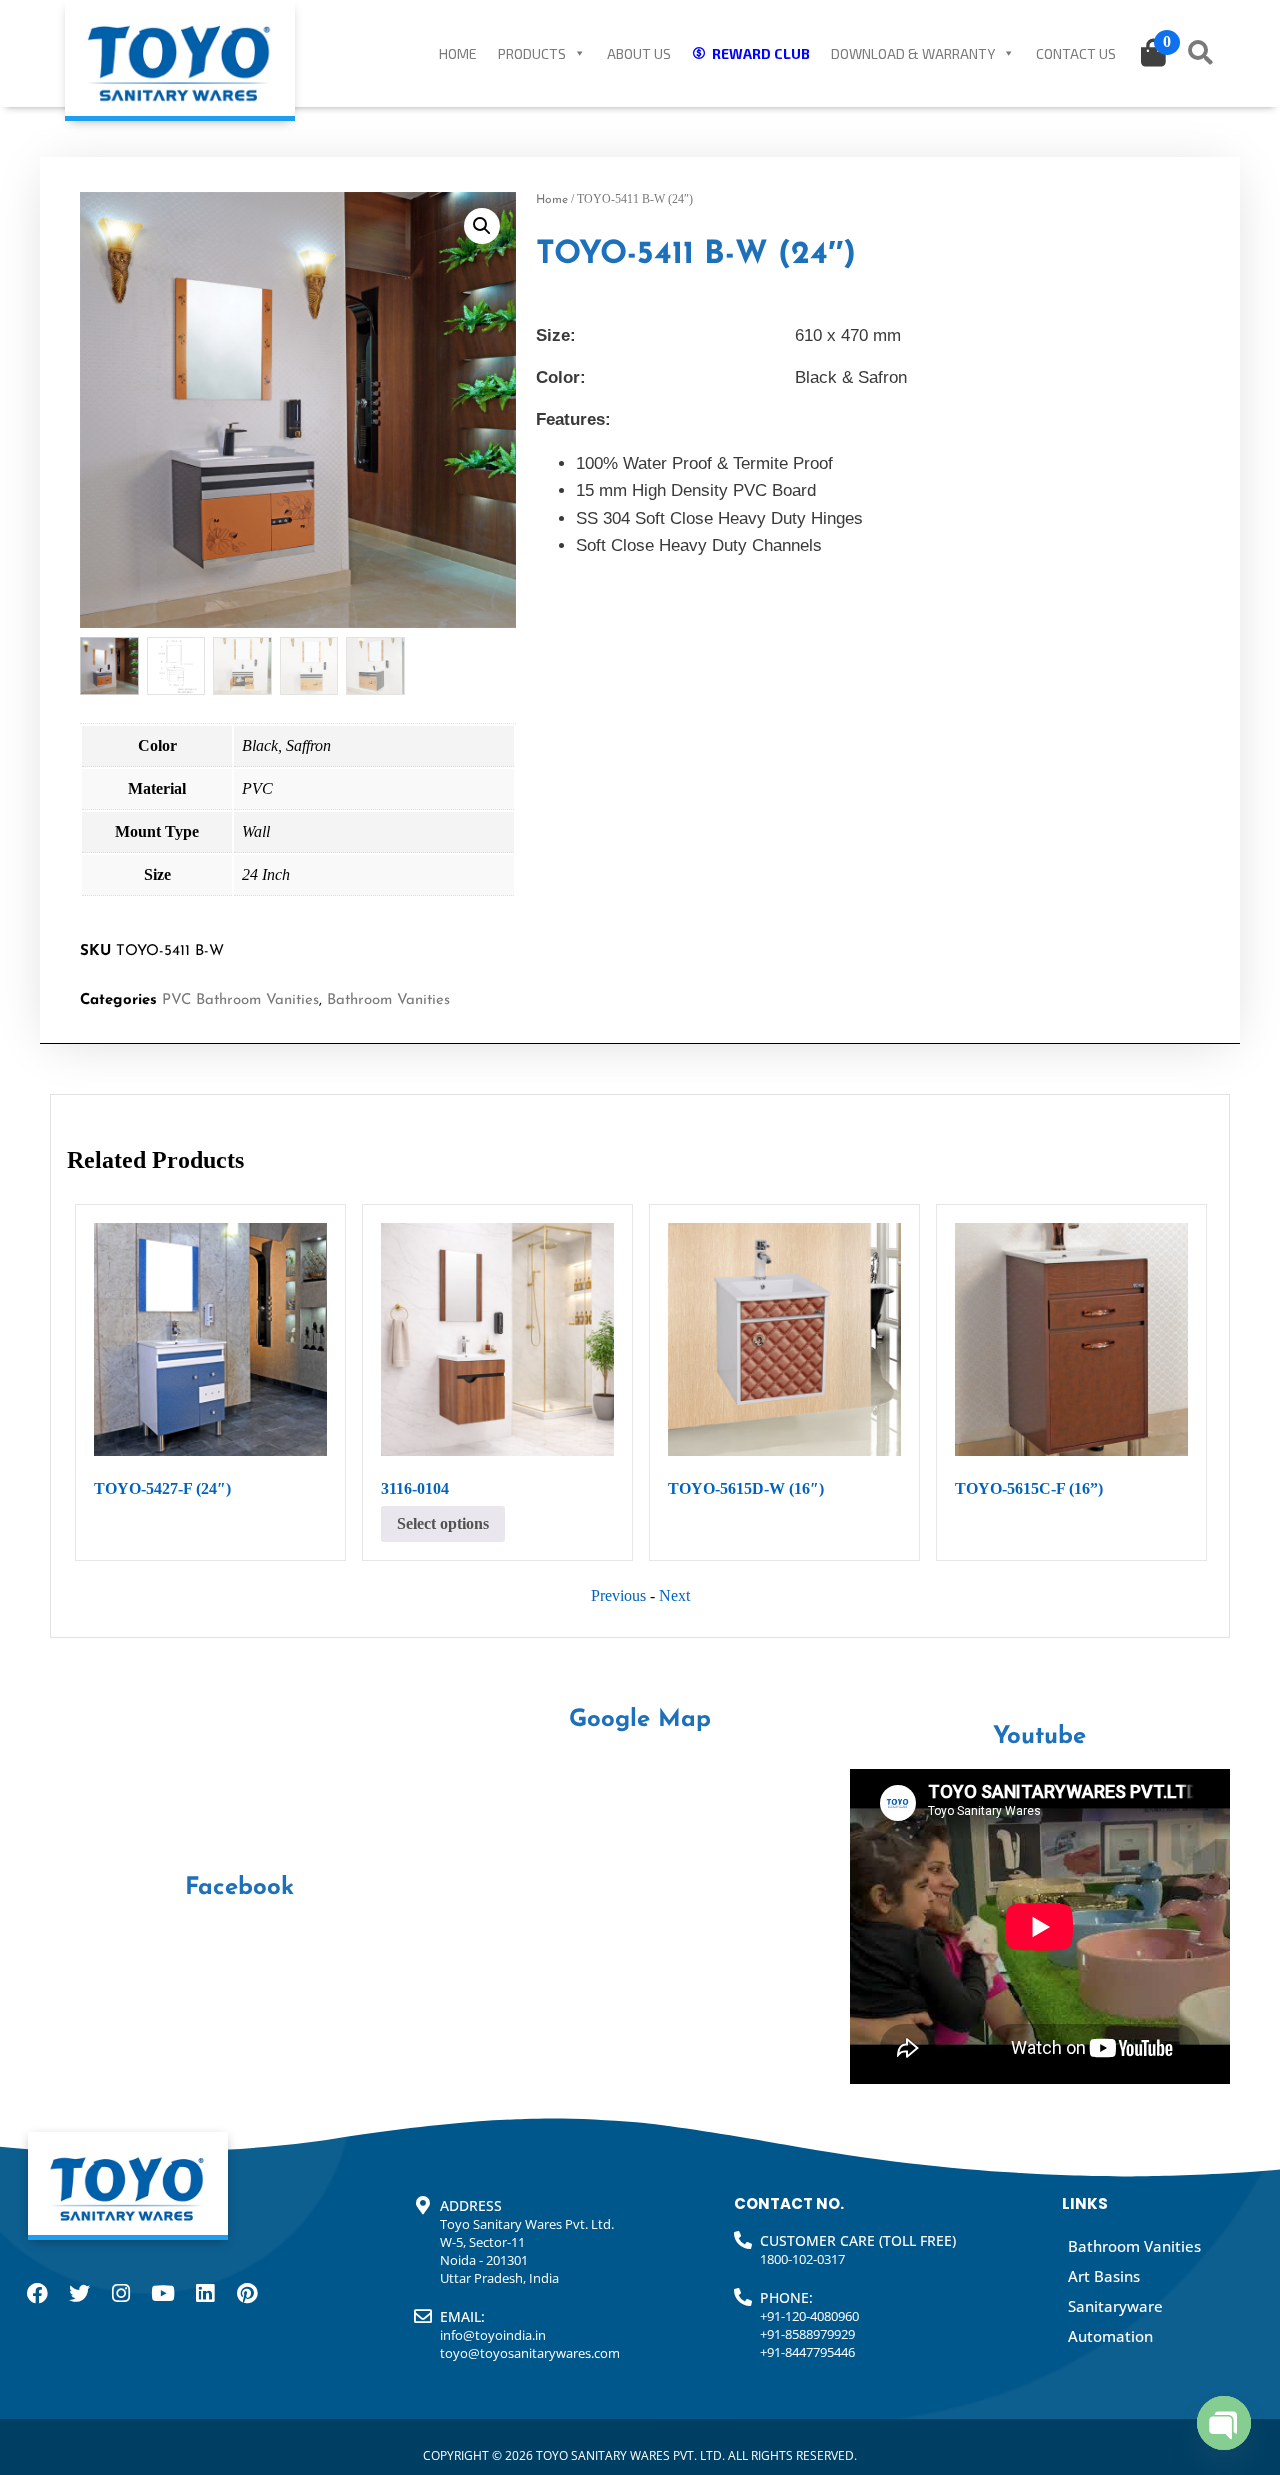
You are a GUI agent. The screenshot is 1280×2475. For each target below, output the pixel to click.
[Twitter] (79, 2294)
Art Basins (1104, 2276)
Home (458, 53)
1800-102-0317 (802, 2259)
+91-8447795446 (807, 2352)
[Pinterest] (247, 2294)
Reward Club (761, 53)
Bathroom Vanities (388, 1000)
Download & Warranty (913, 53)
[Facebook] (37, 2294)
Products (532, 53)
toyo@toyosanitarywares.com (530, 2353)
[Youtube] (163, 2294)
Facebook (239, 1888)
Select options (443, 1523)
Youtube (1039, 1737)
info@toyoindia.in (493, 2335)
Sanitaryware (1115, 2306)
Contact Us (1076, 53)
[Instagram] (121, 2294)
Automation (1110, 2336)
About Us (639, 53)
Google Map (640, 1720)
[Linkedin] (205, 2294)
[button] (482, 226)
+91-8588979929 (807, 2334)
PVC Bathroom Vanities (240, 1000)
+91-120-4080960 (809, 2316)
